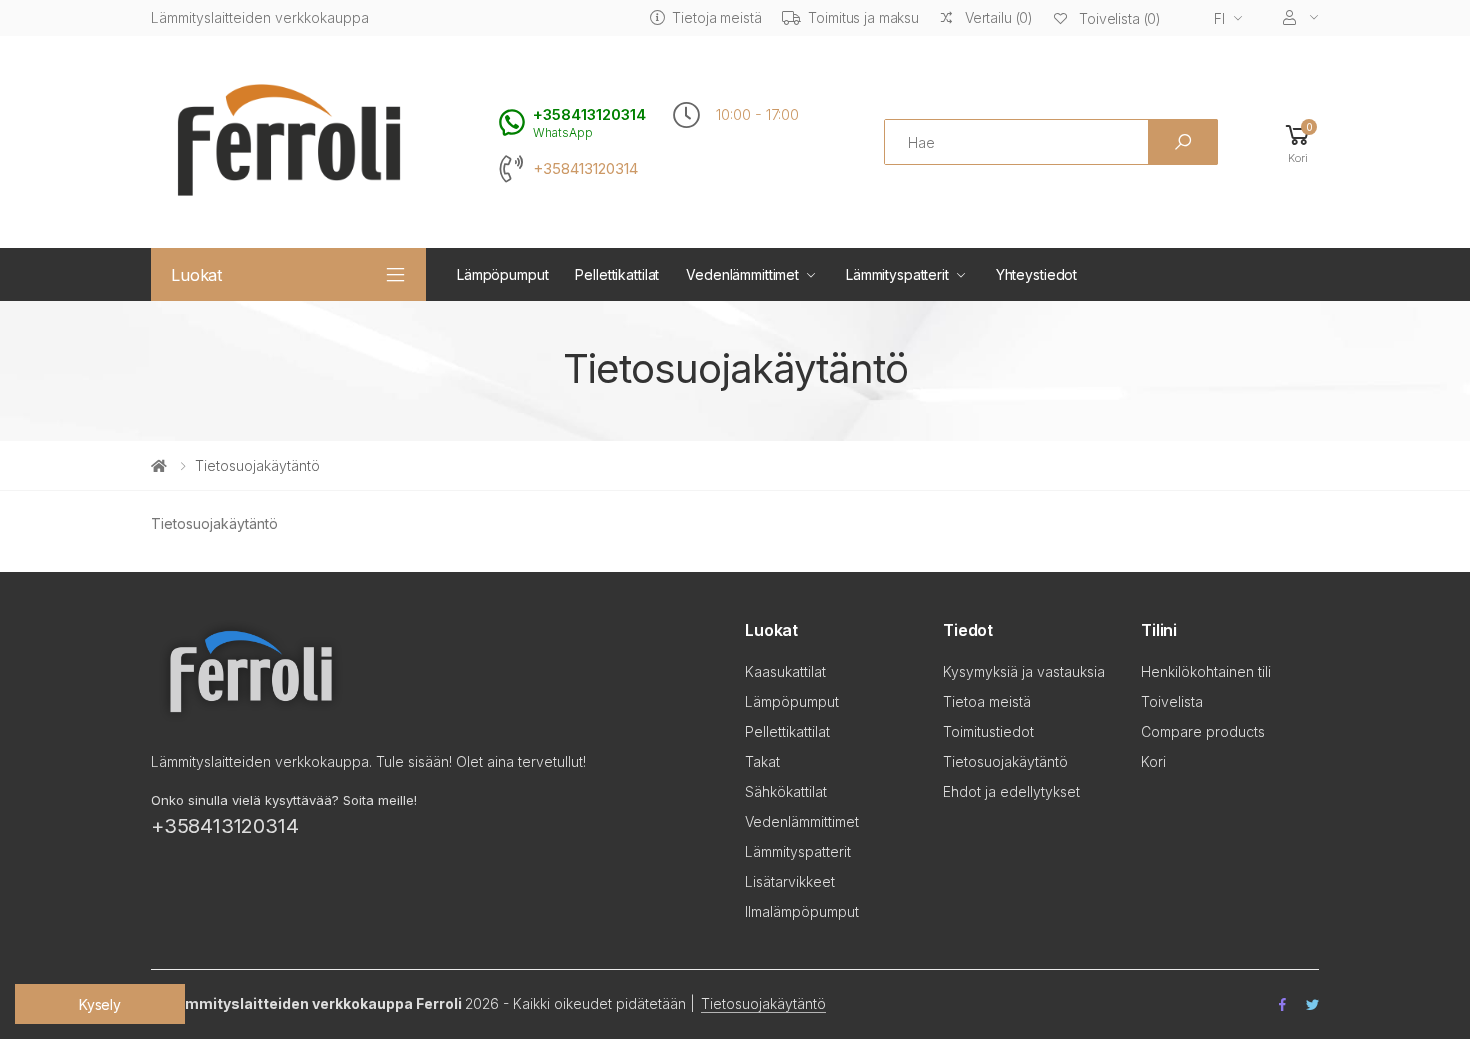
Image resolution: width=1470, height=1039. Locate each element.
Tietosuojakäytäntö (1005, 761)
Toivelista (1172, 701)
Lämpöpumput (502, 274)
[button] (1298, 142)
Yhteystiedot (1036, 274)
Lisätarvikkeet (790, 881)
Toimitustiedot (988, 731)
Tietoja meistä (716, 17)
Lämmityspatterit (897, 274)
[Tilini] (1301, 17)
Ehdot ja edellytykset (1011, 791)
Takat (762, 761)
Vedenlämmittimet (742, 274)
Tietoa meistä (987, 701)
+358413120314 (585, 169)
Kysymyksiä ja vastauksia (1024, 671)
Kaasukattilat (785, 671)
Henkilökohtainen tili (1206, 671)
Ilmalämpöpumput (802, 911)
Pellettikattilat (617, 274)
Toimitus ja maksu (863, 17)
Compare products (1203, 731)
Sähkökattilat (786, 791)
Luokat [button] (196, 275)
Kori (1153, 761)
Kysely (100, 1004)
